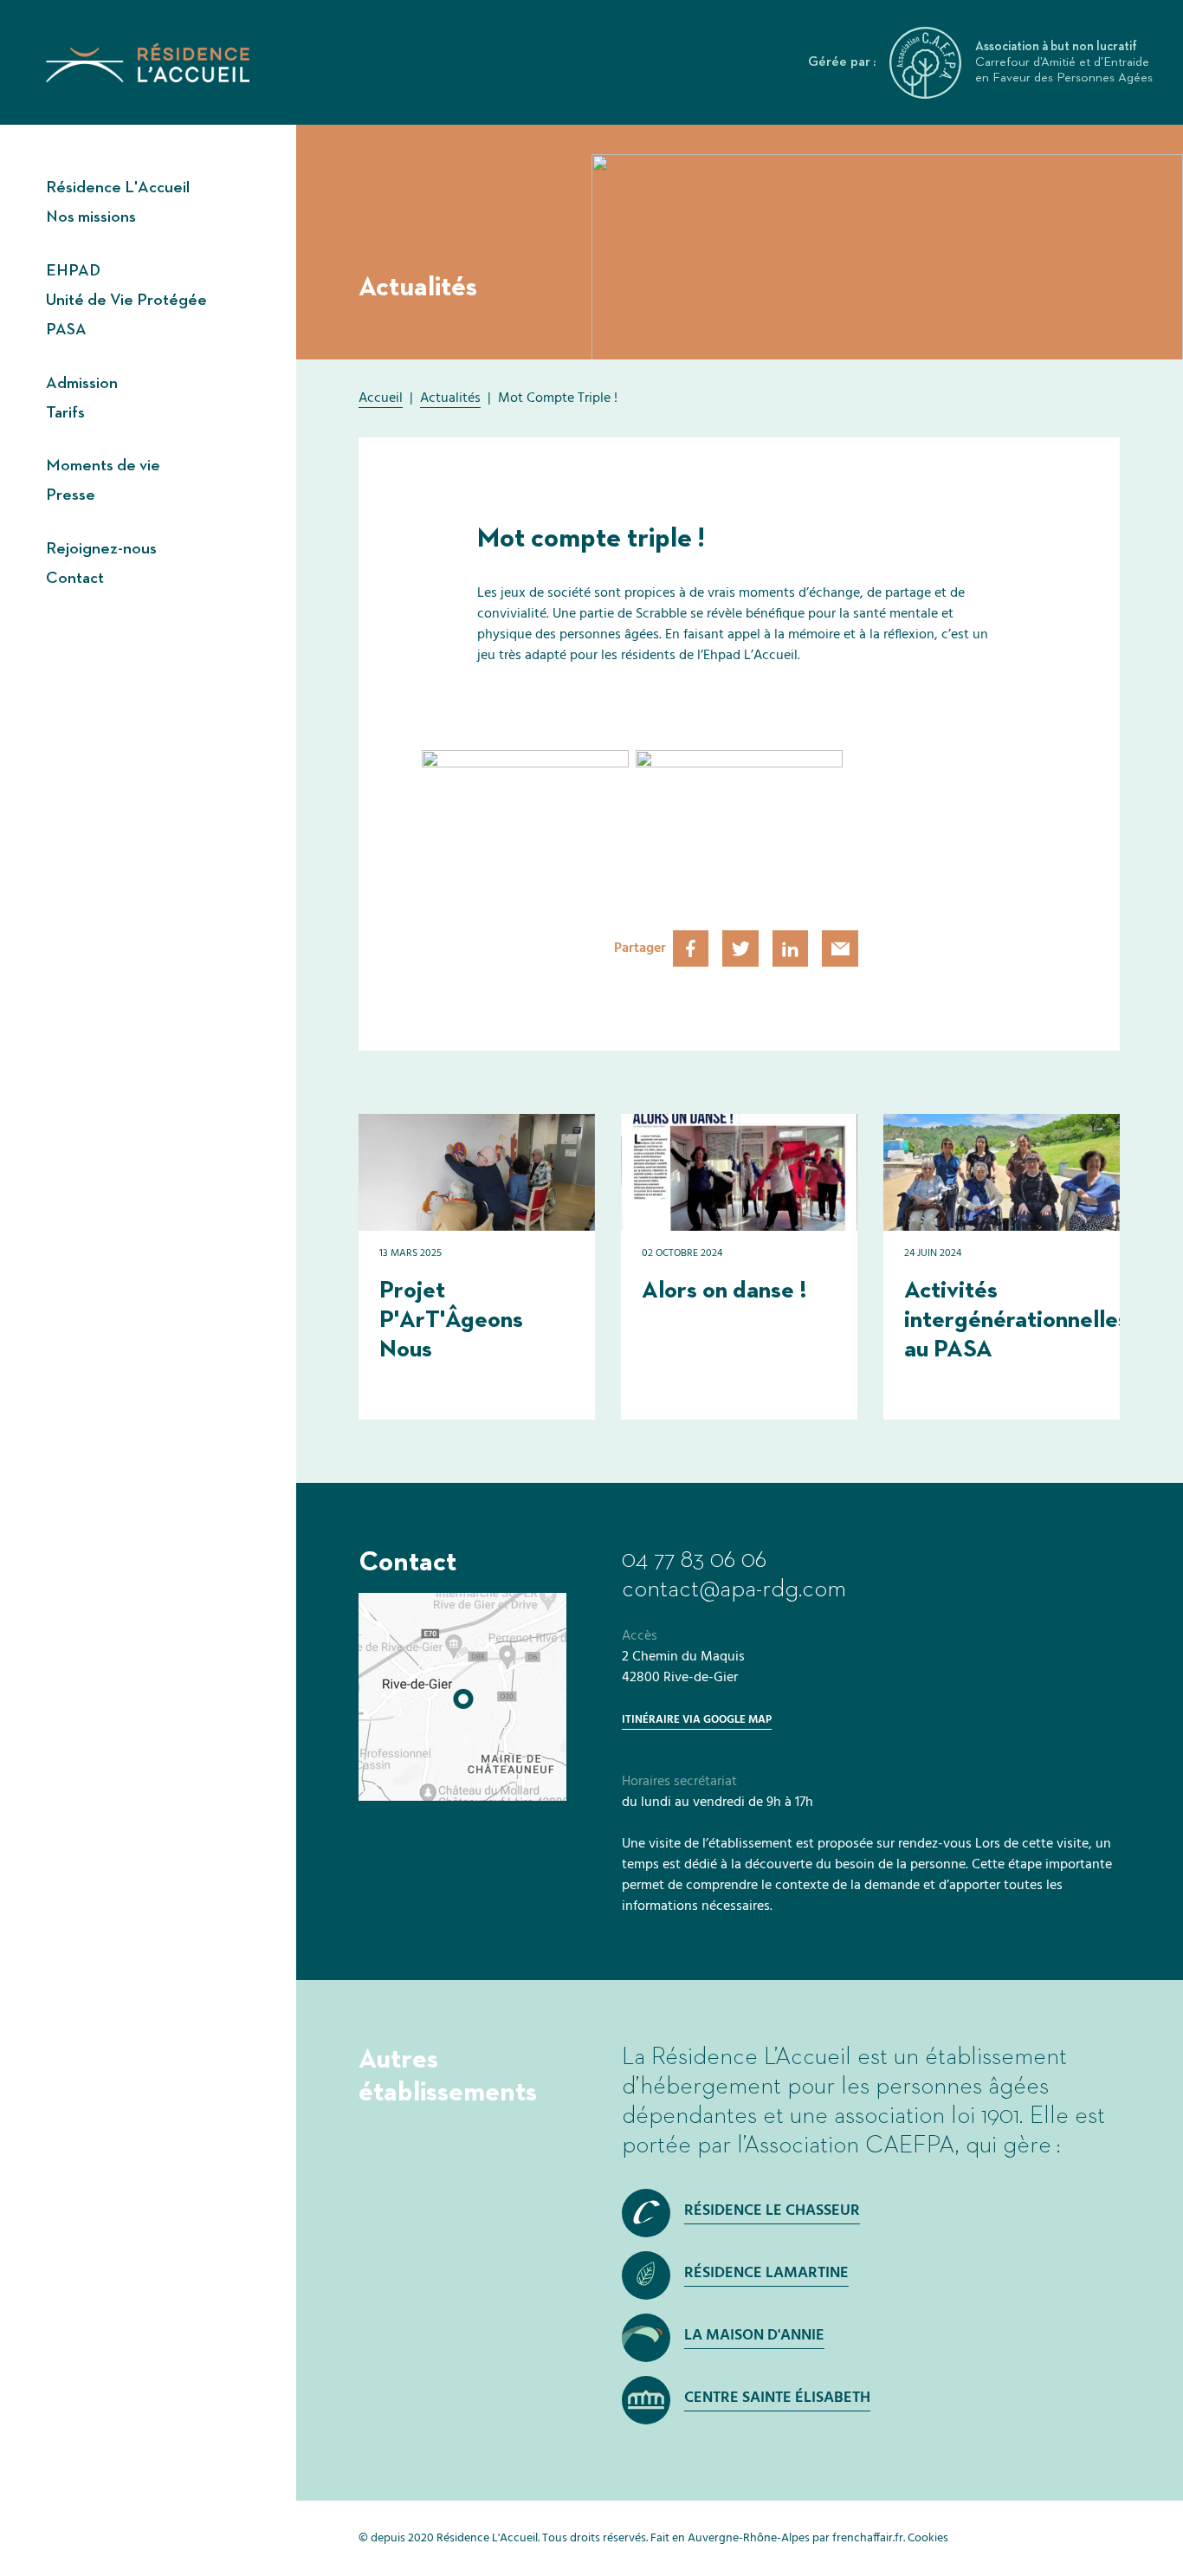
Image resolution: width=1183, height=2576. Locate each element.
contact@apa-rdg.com (734, 1589)
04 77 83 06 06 (694, 1560)
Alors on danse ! (724, 1291)
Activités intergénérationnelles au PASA (1016, 1320)
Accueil (381, 398)
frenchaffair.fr (868, 2538)
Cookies (928, 2538)
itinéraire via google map (697, 1720)
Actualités (450, 398)
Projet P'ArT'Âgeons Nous (451, 1320)
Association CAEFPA (850, 2146)
